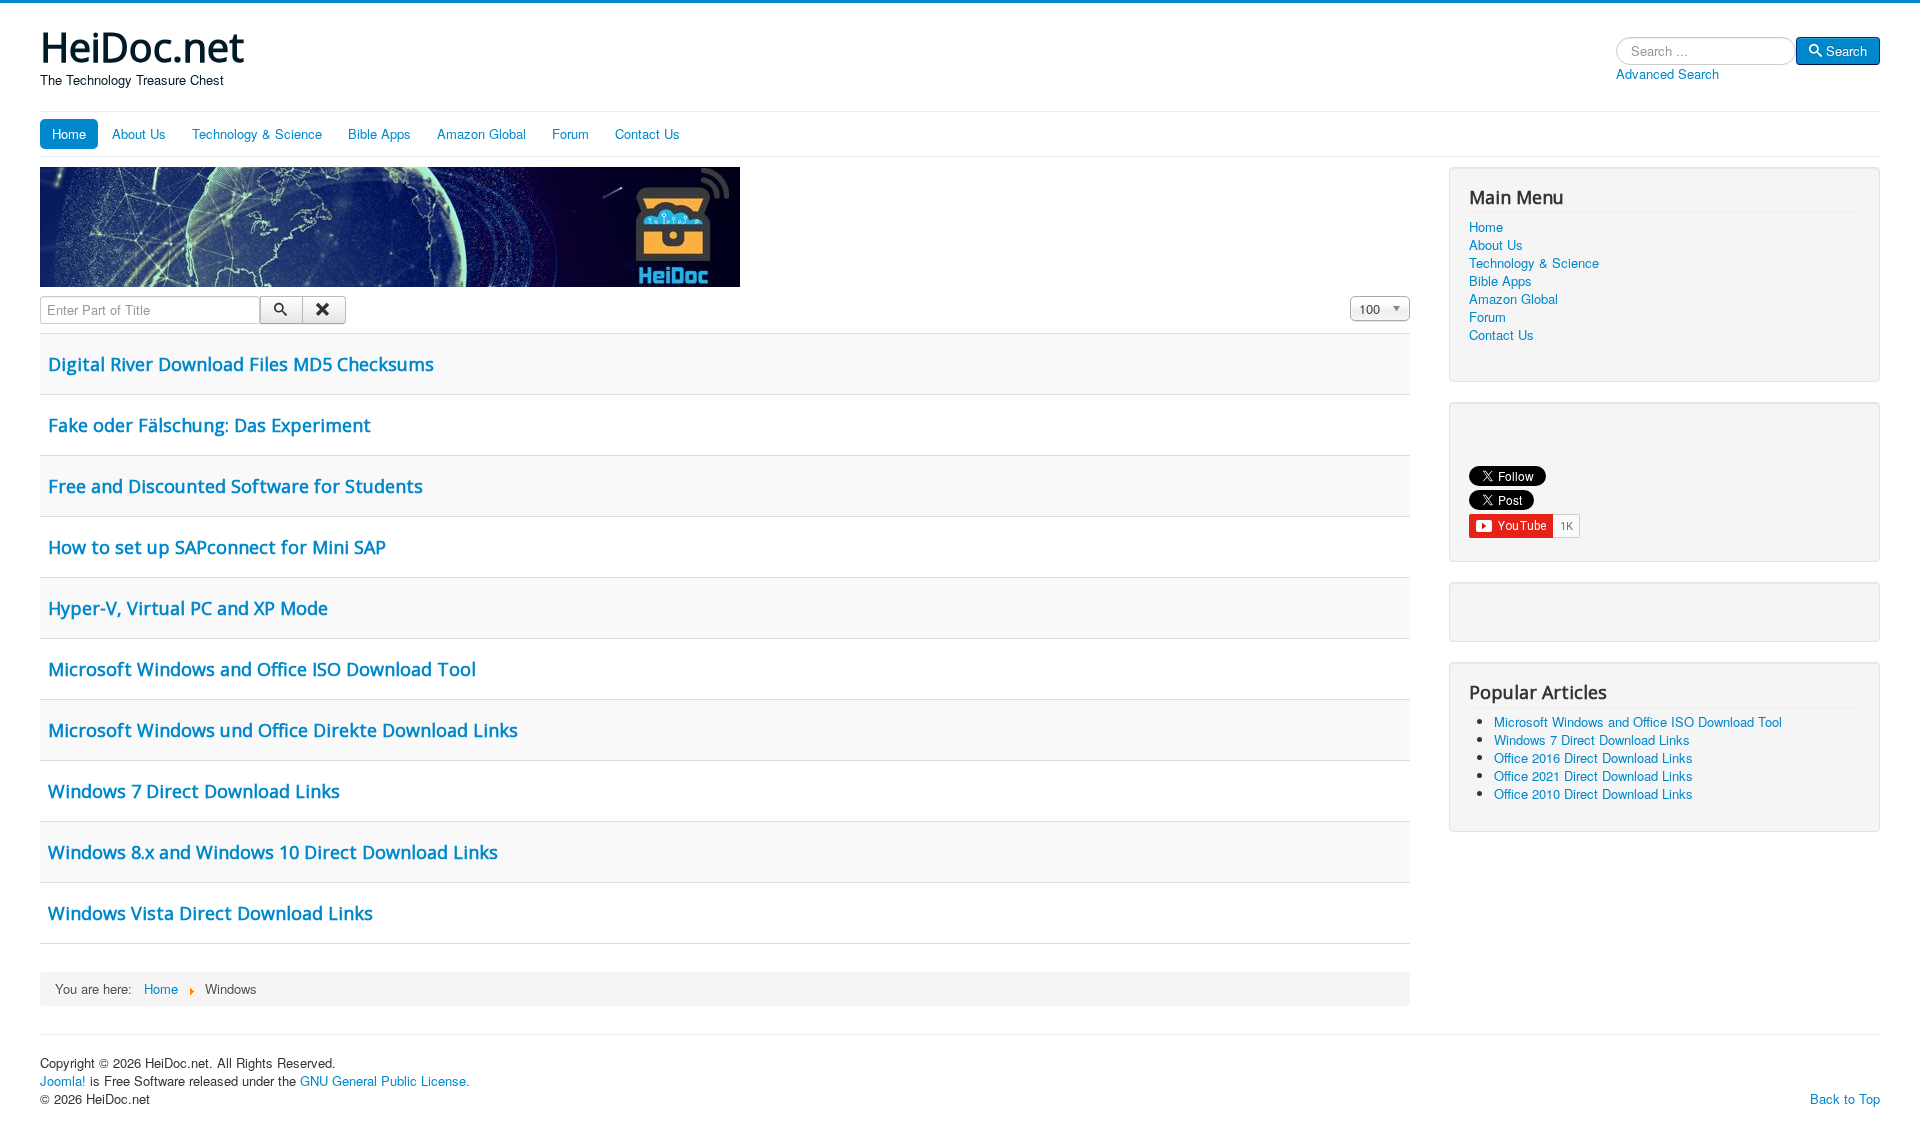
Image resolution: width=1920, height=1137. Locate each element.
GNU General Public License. (385, 1080)
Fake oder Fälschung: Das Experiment (209, 425)
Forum (570, 133)
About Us (139, 133)
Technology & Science (257, 133)
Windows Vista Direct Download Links (210, 913)
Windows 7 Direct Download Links (194, 791)
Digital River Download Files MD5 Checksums (241, 364)
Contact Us (647, 133)
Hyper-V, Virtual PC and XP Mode (188, 608)
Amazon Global (481, 133)
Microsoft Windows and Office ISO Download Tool (262, 669)
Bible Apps (379, 133)
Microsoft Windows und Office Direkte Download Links (283, 730)
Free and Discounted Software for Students (235, 486)
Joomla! (63, 1080)
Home (69, 133)
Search (1846, 50)
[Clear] (323, 310)
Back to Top (1845, 1098)
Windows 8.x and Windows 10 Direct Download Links (273, 852)
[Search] (281, 310)
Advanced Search (1667, 73)
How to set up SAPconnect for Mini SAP (217, 547)
